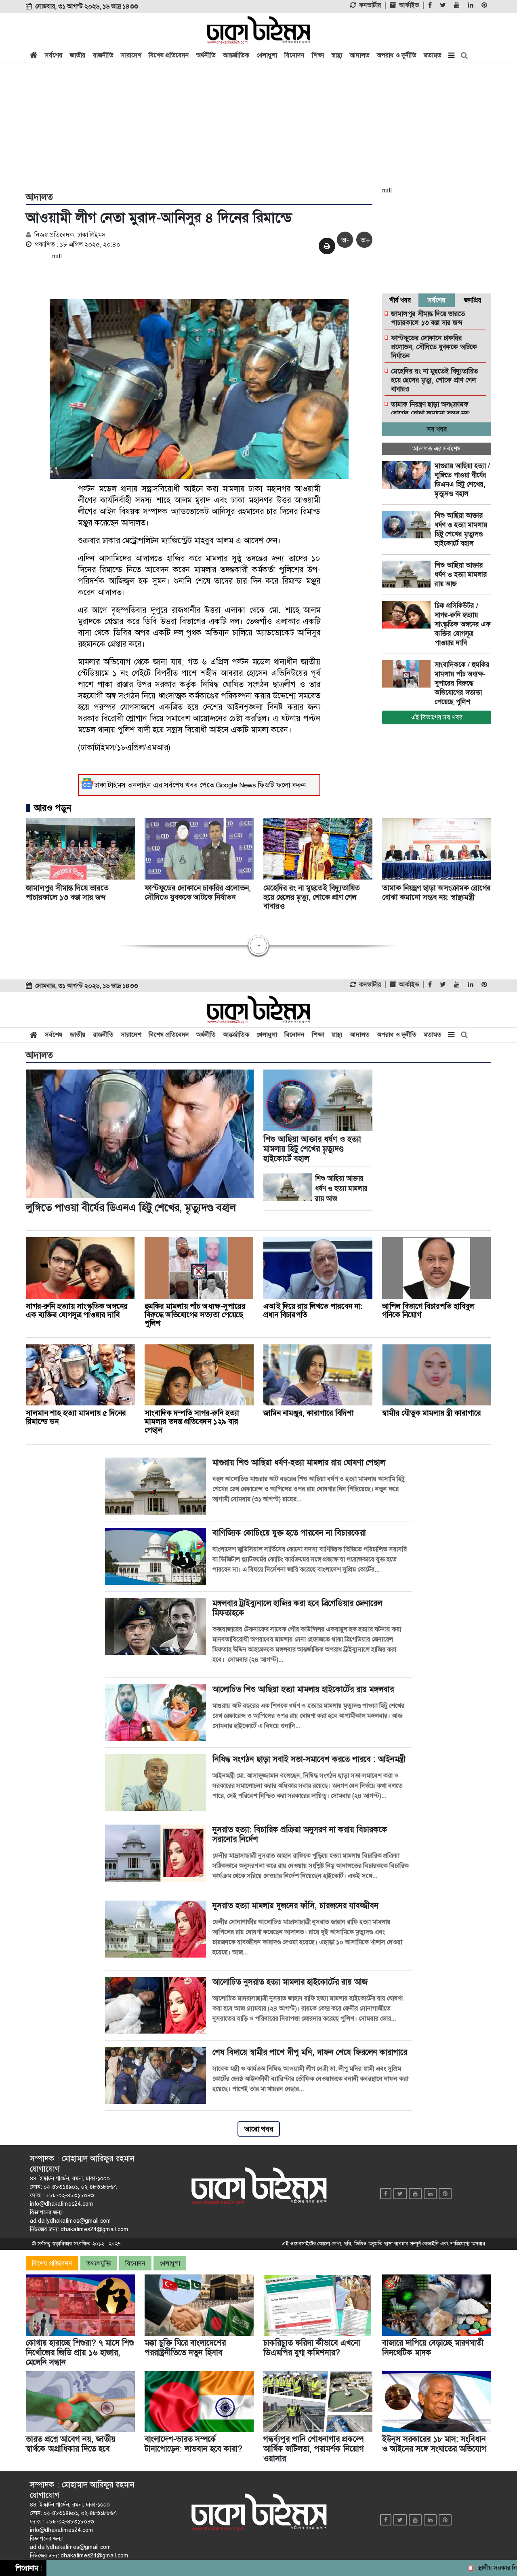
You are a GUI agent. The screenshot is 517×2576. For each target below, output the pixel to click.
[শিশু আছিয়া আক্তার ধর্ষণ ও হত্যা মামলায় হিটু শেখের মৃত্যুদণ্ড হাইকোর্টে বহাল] (408, 525)
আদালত (360, 55)
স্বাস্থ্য (337, 55)
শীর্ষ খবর (400, 300)
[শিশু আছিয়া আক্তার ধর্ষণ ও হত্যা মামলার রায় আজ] (408, 574)
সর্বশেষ (54, 55)
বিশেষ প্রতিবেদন (169, 55)
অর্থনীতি (206, 55)
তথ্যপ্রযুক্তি (99, 2263)
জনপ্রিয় (473, 300)
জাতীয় (78, 55)
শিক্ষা (318, 55)
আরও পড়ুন (53, 808)
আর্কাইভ (409, 5)
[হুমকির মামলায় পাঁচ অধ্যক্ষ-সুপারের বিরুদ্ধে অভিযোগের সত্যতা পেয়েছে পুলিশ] (408, 674)
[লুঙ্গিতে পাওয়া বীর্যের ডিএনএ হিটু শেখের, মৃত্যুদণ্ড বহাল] (408, 475)
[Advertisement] (258, 126)
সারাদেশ (131, 55)
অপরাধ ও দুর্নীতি (397, 55)
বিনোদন (294, 55)
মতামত (433, 55)
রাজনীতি (103, 55)
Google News (236, 785)
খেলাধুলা (267, 55)
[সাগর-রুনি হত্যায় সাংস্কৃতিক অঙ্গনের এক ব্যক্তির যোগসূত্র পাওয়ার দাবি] (408, 615)
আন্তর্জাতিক (236, 55)
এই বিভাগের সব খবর (437, 717)
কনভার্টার (370, 5)
